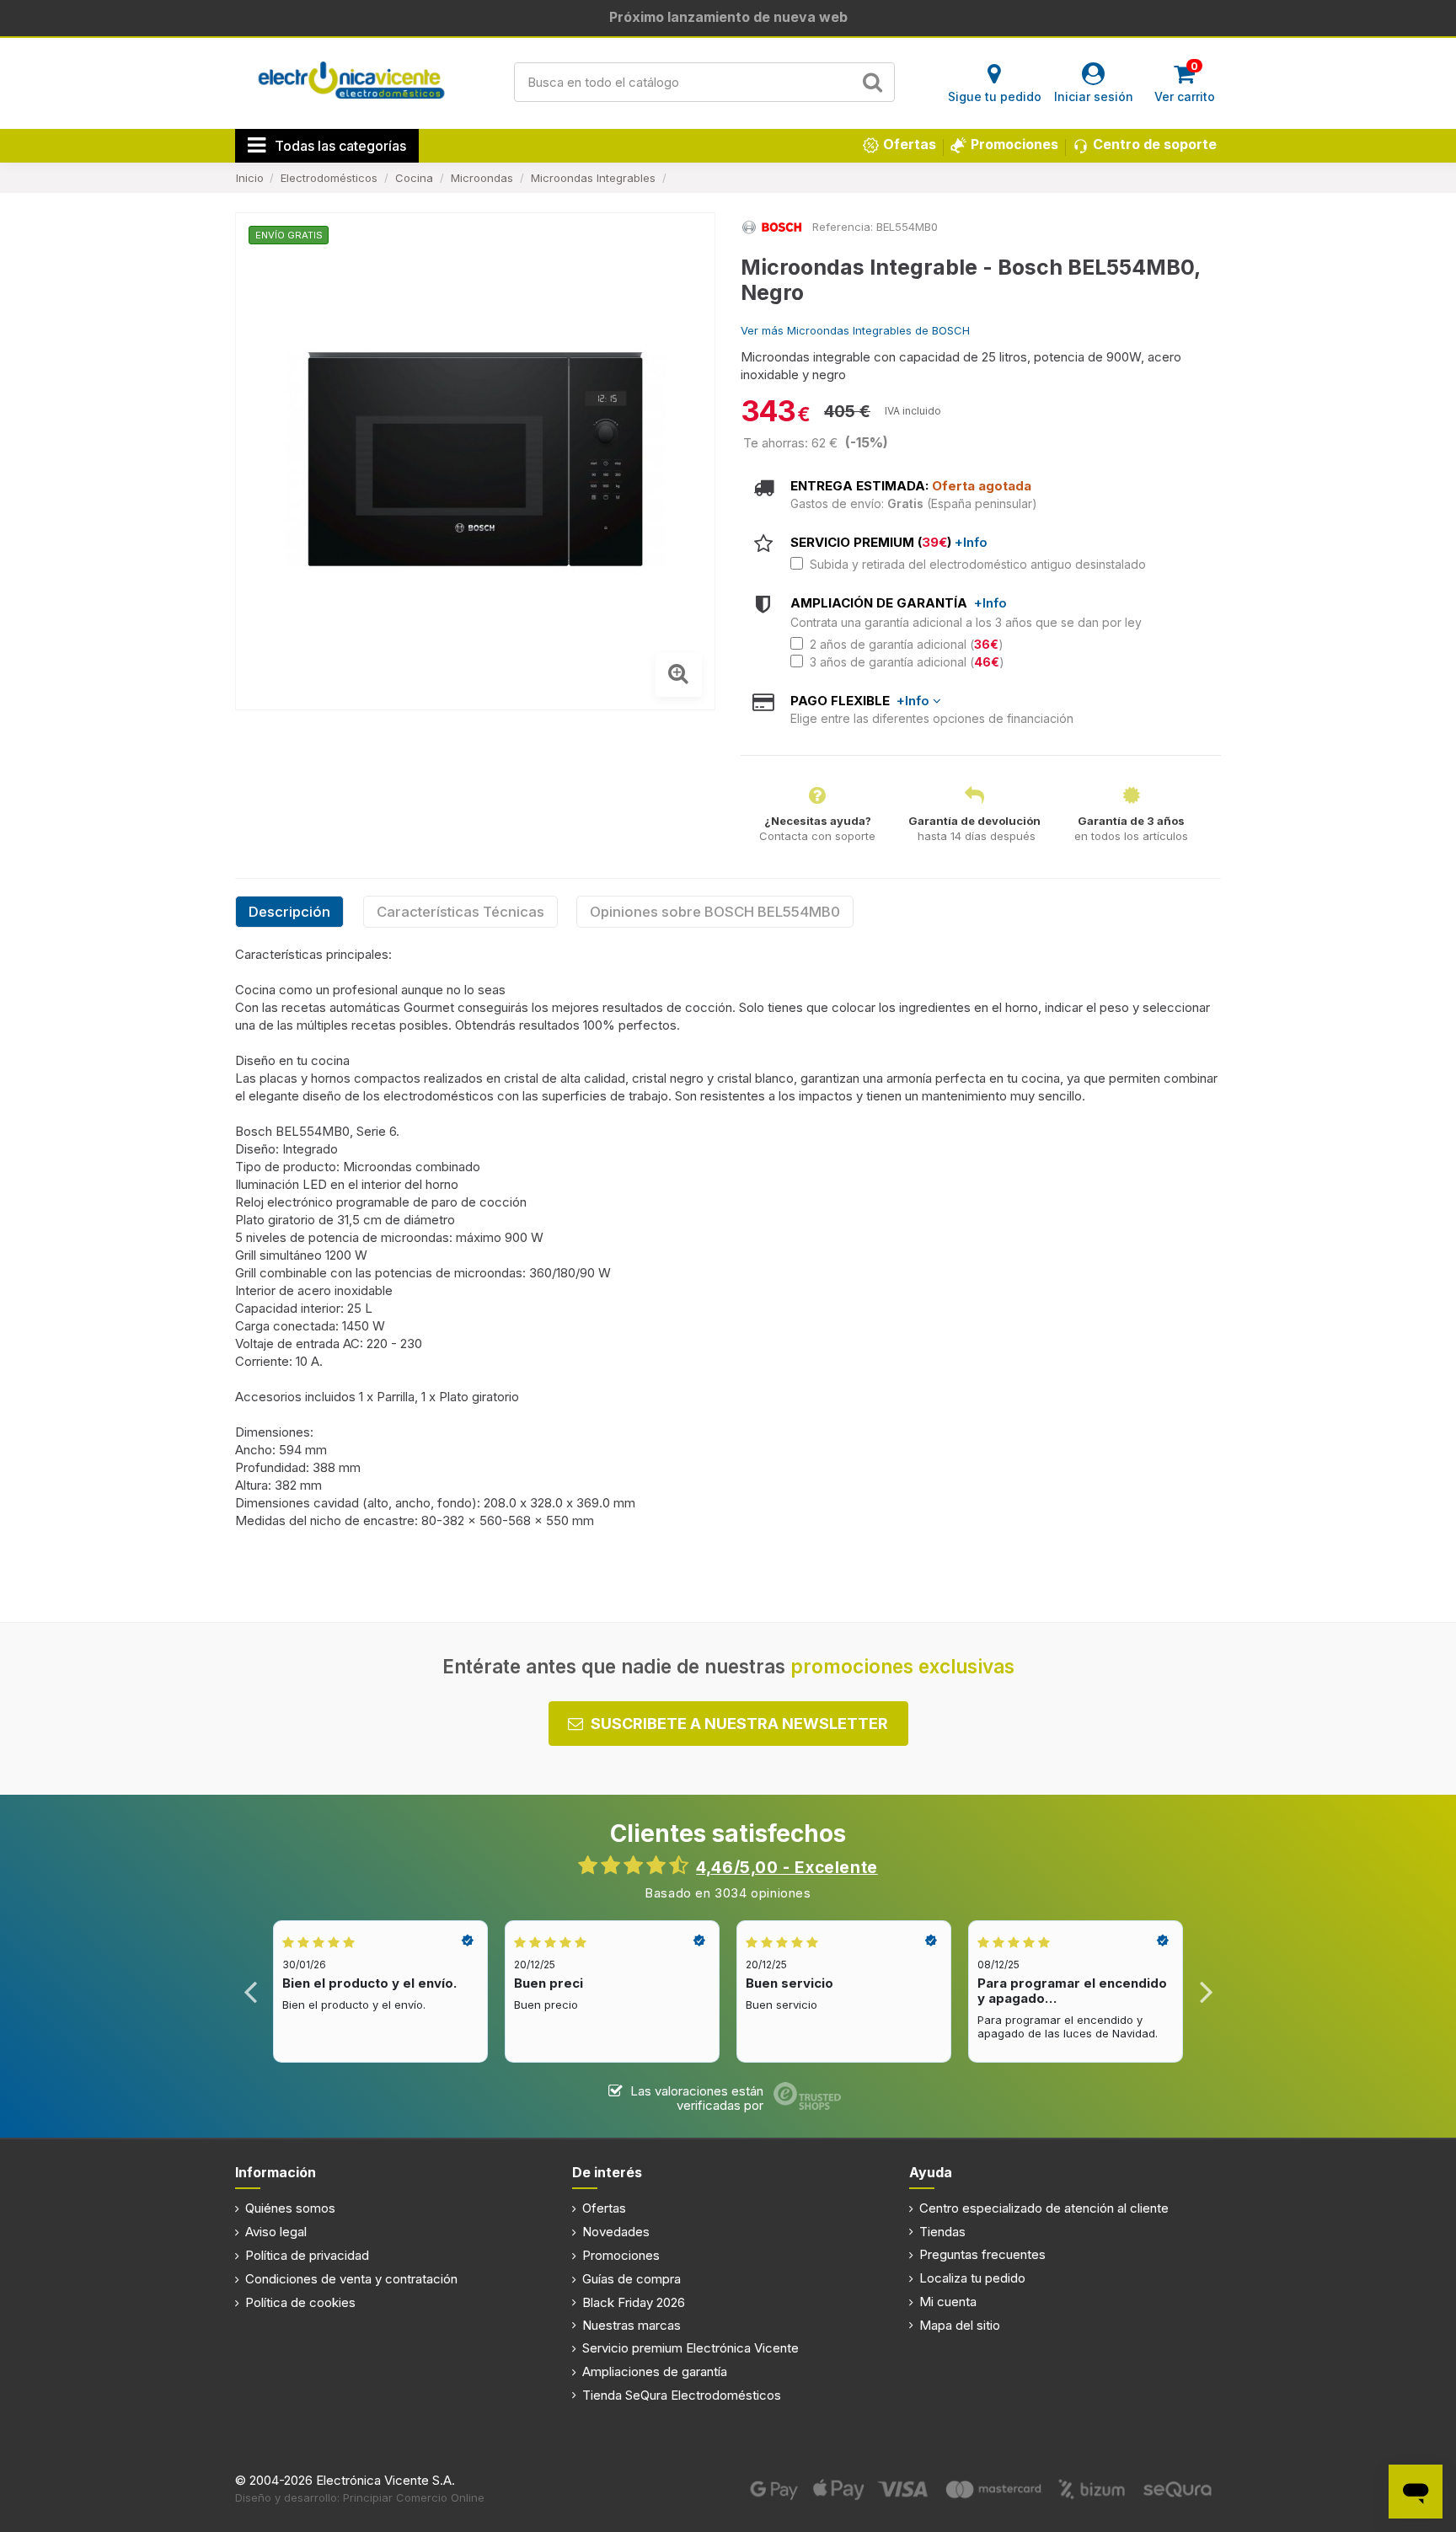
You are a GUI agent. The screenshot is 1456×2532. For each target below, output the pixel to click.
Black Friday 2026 (634, 2302)
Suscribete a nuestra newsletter (739, 1724)
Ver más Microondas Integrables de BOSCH (855, 330)
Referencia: (843, 227)
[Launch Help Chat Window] (1416, 2492)
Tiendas (942, 2232)
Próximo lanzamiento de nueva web (728, 17)
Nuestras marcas (632, 2325)
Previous (251, 1991)
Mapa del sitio (960, 2325)
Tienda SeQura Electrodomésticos (682, 2395)
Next (1205, 1991)
